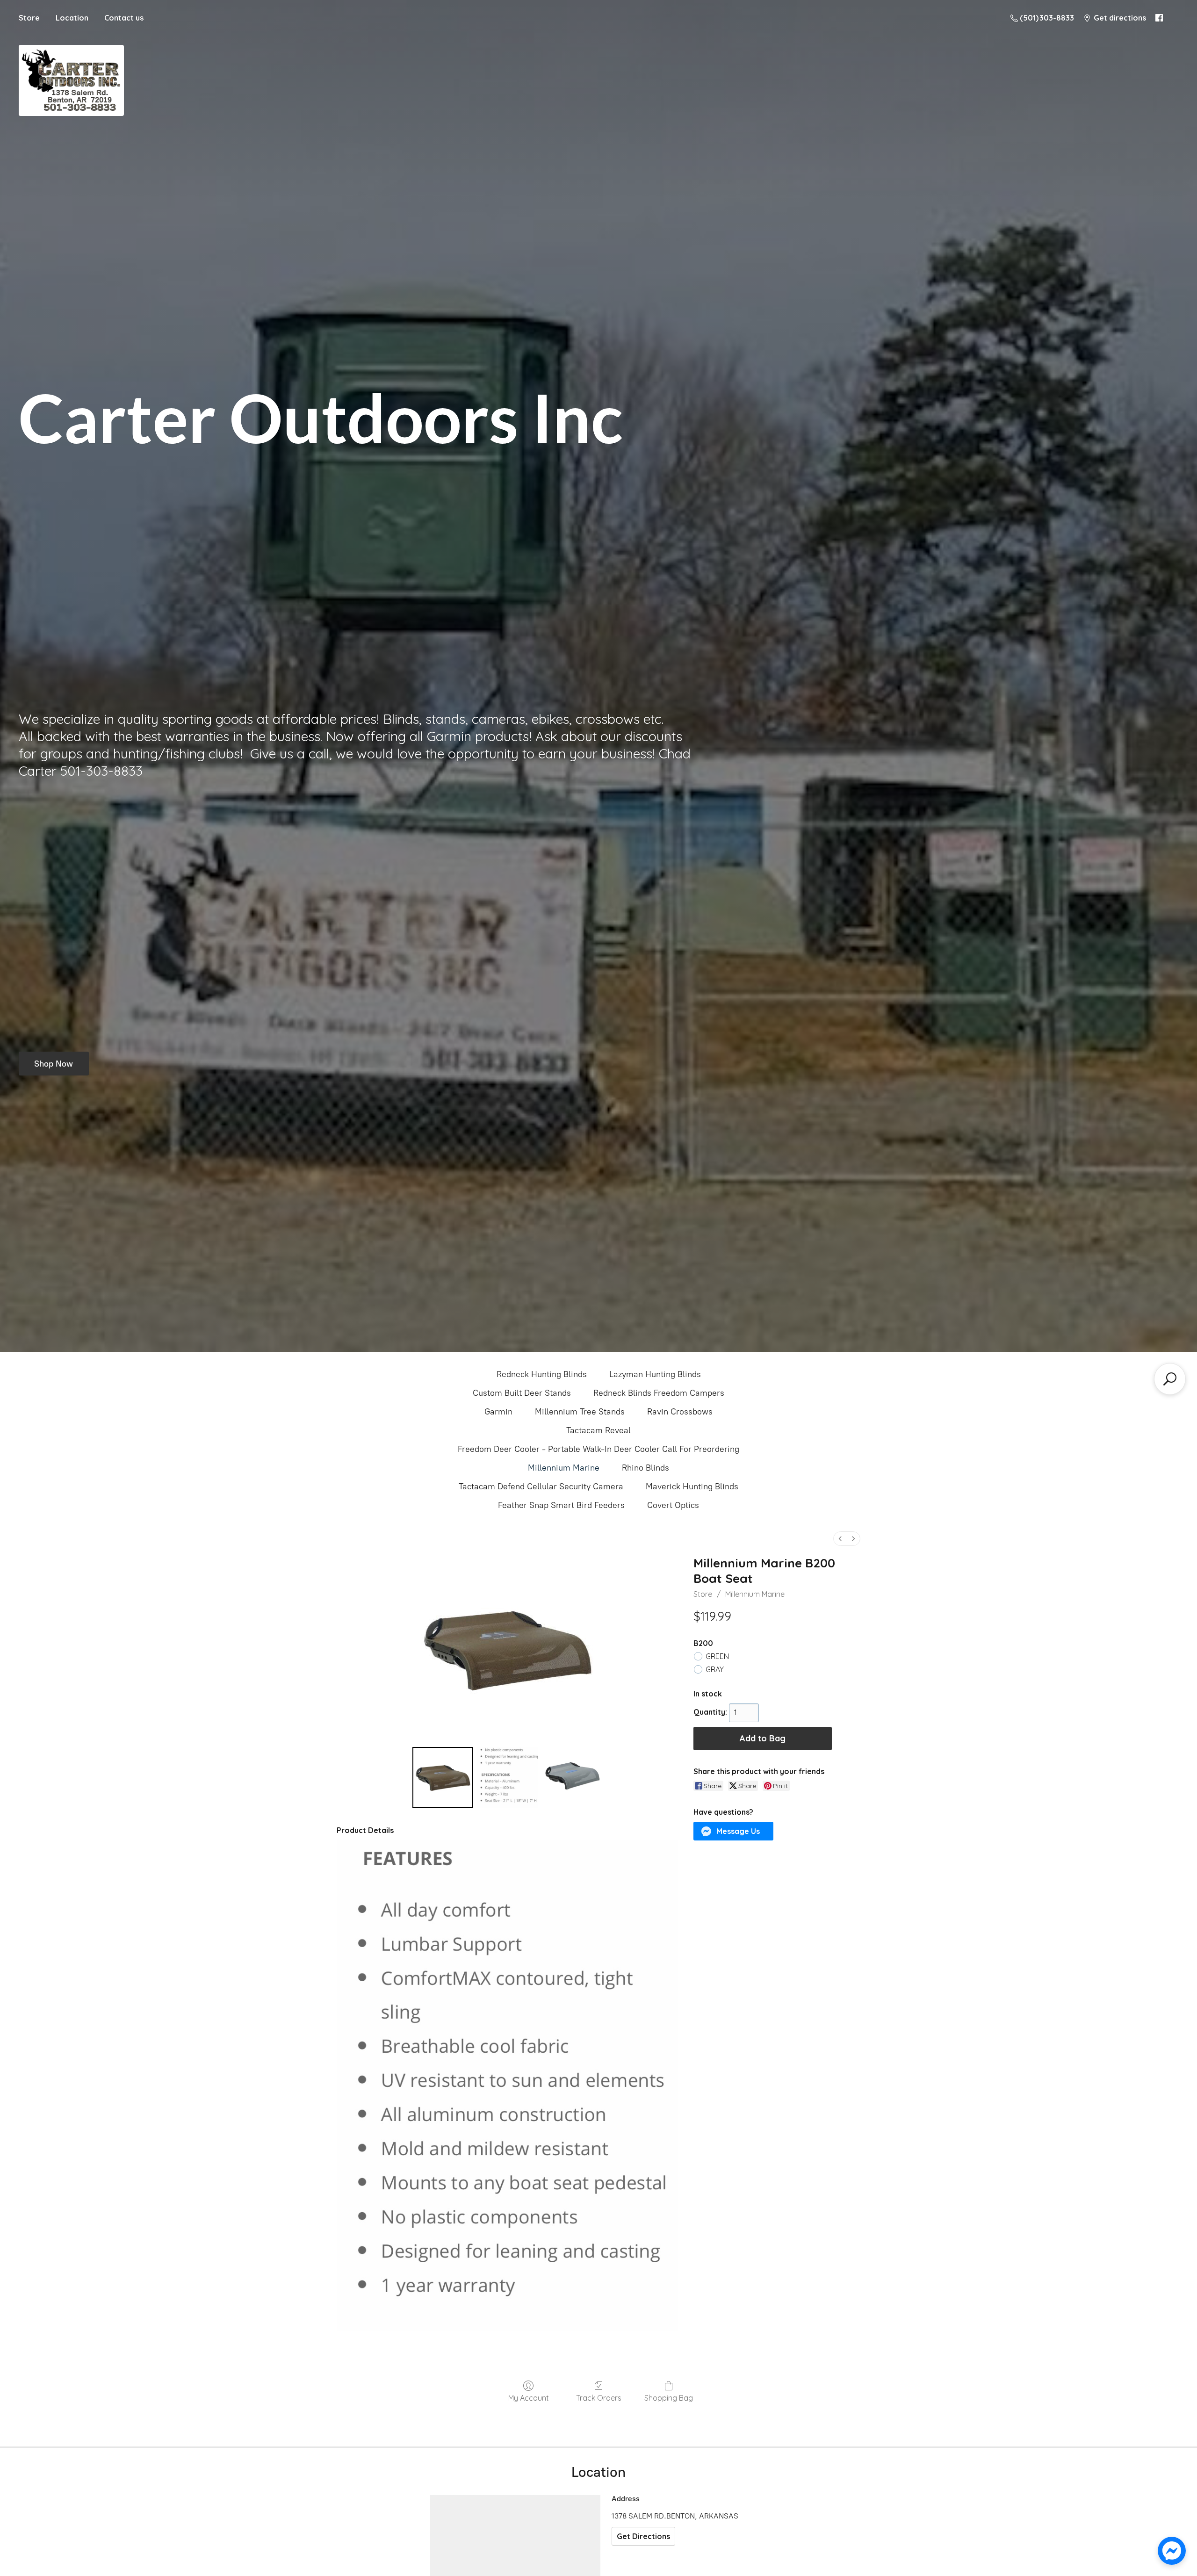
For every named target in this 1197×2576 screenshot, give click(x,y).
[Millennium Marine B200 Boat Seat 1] (507, 1777)
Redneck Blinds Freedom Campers (659, 1393)
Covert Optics (673, 1505)
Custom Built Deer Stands (522, 1393)
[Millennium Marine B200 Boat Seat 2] (572, 1777)
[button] (734, 1831)
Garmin (498, 1412)
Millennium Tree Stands (580, 1412)
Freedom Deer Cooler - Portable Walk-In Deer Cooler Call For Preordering (598, 1449)
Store (29, 18)
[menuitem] (840, 1539)
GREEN (717, 1656)
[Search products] (1170, 1379)
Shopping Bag (669, 2398)
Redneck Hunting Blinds (542, 1374)
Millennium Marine (564, 1468)
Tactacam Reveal (598, 1430)
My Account (529, 2398)
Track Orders (599, 2398)
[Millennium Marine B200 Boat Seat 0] (443, 1777)
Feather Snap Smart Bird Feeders (561, 1505)
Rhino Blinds (645, 1468)
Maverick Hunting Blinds (692, 1486)
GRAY (715, 1669)
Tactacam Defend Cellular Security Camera (541, 1486)
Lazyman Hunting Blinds (655, 1374)
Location (72, 18)
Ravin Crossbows (680, 1412)
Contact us (124, 18)
